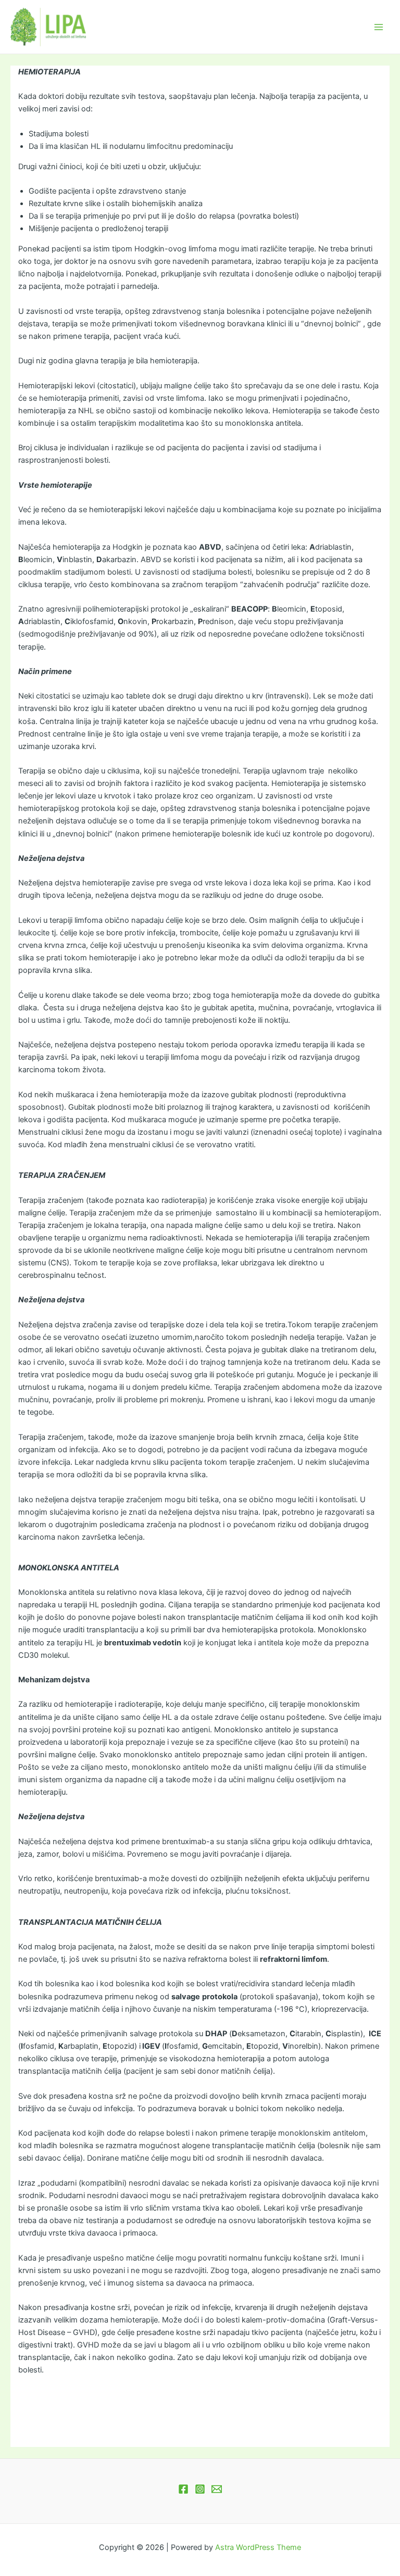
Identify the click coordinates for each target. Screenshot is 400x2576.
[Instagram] (200, 2489)
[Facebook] (183, 2489)
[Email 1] (217, 2489)
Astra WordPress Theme (258, 2547)
